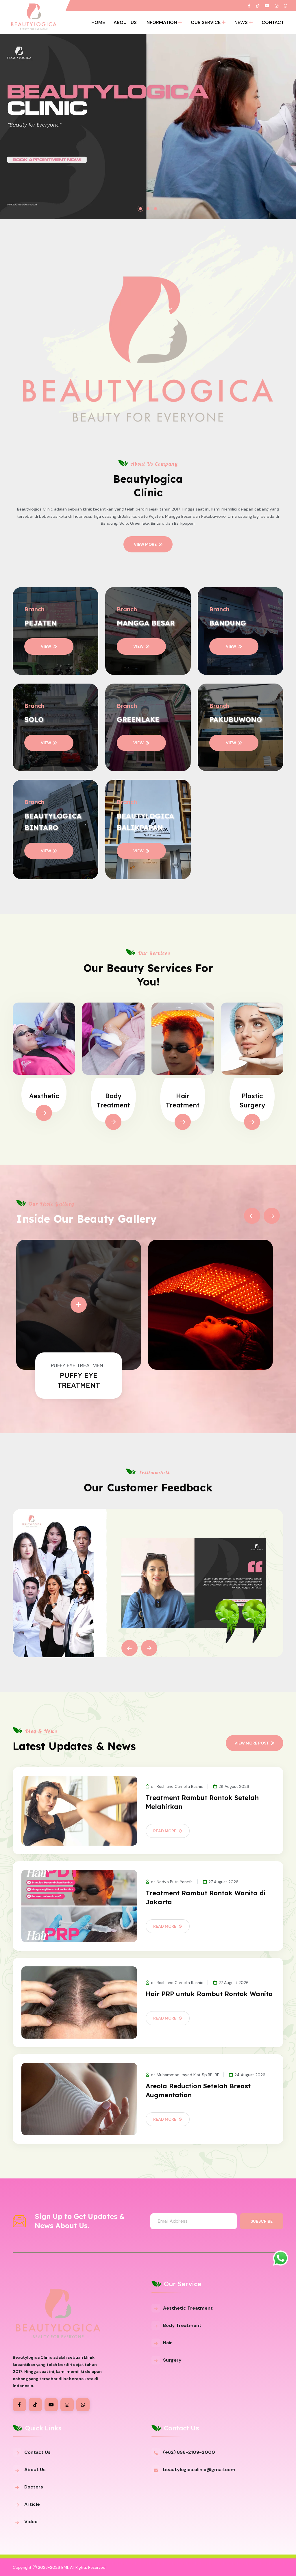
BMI (65, 2567)
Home (98, 22)
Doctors (34, 2487)
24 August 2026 (250, 2075)
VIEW (46, 646)
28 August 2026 (234, 1786)
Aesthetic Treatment (188, 2308)
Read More (165, 1831)
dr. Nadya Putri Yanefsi (172, 1882)
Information (161, 22)
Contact (273, 22)
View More (145, 544)
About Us (125, 22)
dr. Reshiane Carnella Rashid (177, 1786)
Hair (168, 2343)
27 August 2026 (223, 1882)
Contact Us (37, 2452)
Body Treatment (182, 2325)
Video (31, 2522)
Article (32, 2504)
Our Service (206, 22)
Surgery (172, 2360)
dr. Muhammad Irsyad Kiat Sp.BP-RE (185, 2075)
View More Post (252, 1743)
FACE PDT (79, 1375)
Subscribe (262, 2221)
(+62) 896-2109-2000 (189, 2452)
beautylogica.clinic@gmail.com (199, 2470)
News (241, 22)
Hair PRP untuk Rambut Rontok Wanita (209, 1994)
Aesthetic (44, 1096)
